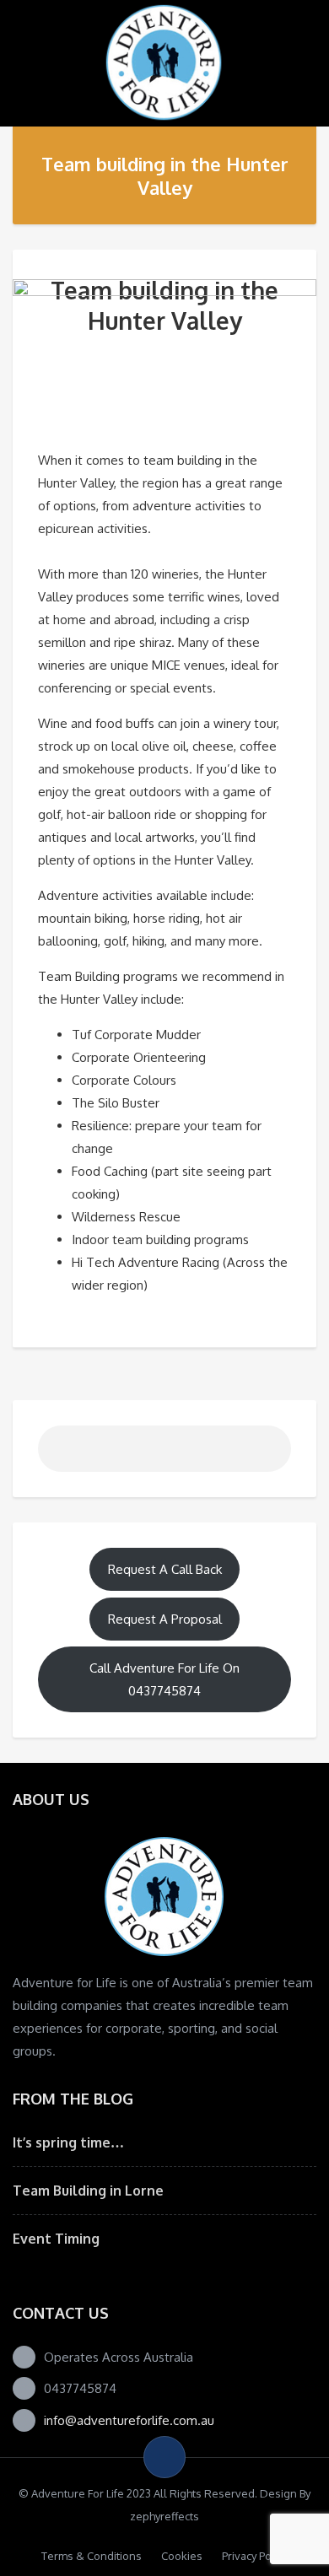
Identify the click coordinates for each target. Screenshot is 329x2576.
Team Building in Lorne (88, 2191)
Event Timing (56, 2239)
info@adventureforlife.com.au (129, 2420)
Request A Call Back (165, 1569)
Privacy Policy (255, 2556)
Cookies (182, 2556)
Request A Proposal (165, 1619)
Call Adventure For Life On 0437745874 (164, 1679)
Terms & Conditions (92, 2556)
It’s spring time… (68, 2142)
